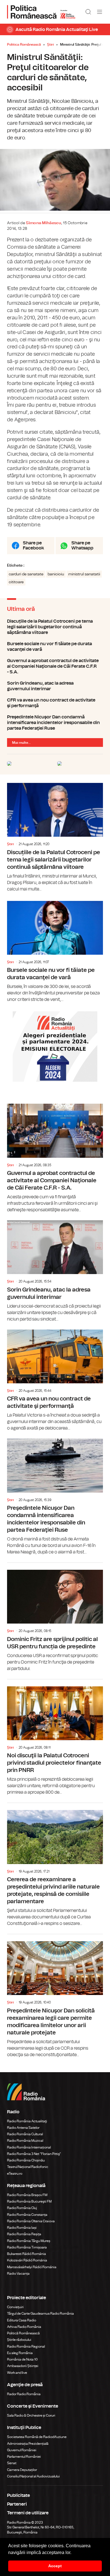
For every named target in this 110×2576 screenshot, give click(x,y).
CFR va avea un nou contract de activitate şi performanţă (55, 703)
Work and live (17, 2373)
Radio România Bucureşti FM (29, 2201)
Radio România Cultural (25, 2134)
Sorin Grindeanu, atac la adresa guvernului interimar (55, 686)
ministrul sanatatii (84, 574)
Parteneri (17, 2504)
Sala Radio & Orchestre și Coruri (31, 2415)
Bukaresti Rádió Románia (27, 2254)
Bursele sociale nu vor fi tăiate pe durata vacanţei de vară (55, 647)
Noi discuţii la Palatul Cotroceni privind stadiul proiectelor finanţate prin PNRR (55, 1738)
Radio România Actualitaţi (27, 2121)
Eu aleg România (20, 2353)
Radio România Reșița (24, 2234)
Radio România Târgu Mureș (29, 2241)
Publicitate (18, 2495)
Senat (12, 2463)
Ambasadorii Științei (23, 2366)
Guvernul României (22, 2450)
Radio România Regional (26, 2346)
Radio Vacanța (18, 2274)
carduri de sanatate (26, 574)
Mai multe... (21, 743)
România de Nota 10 (22, 2359)
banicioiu (56, 574)
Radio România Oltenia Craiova (31, 2221)
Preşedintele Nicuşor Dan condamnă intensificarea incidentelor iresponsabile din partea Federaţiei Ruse (55, 723)
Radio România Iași (22, 2228)
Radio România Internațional (29, 2147)
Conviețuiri (15, 2307)
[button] (73, 2553)
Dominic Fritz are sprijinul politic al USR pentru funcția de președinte (55, 1617)
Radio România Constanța (27, 2215)
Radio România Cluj (22, 2208)
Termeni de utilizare (28, 2513)
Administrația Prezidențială (28, 2444)
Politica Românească (24, 44)
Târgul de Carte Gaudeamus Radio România (40, 2314)
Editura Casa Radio (22, 2320)
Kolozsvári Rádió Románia (27, 2260)
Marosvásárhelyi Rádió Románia (32, 2267)
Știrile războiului (19, 2340)
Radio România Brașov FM (27, 2195)
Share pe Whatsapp (82, 546)
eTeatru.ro (15, 2174)
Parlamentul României (24, 2457)
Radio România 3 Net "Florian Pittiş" (34, 2154)
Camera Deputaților (22, 2470)
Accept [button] (55, 2566)
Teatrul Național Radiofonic (28, 2167)
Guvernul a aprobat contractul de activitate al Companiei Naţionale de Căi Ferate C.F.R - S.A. (55, 666)
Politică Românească (23, 2333)
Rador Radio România (24, 2394)
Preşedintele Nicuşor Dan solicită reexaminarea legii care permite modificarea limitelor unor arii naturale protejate (55, 1996)
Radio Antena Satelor (23, 2128)
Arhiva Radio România (24, 2327)
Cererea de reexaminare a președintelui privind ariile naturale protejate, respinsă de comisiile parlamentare (55, 1865)
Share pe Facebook (33, 546)
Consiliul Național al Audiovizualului (33, 2476)
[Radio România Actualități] (41, 12)
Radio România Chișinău (26, 2160)
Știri (50, 44)
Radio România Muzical (25, 2141)
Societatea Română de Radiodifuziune (37, 2437)
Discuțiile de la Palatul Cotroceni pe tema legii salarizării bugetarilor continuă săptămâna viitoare (55, 627)
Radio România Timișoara (27, 2247)
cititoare (16, 582)
